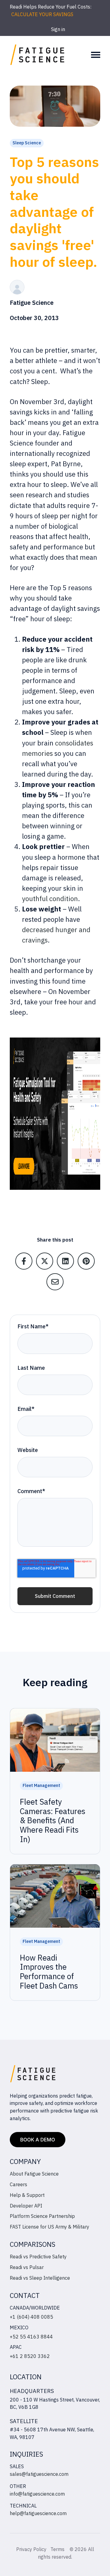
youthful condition (50, 899)
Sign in (58, 29)
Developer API (26, 2206)
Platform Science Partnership (42, 2216)
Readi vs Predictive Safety (38, 2257)
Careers (18, 2184)
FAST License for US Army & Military (50, 2227)
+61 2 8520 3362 (30, 2356)
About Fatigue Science (34, 2174)
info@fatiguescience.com (37, 2494)
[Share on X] (45, 1261)
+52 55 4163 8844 (31, 2337)
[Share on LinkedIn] (65, 1261)
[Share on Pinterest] (86, 1261)
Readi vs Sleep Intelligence (40, 2278)
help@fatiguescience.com (38, 2513)
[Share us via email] (55, 1282)
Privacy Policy (31, 2549)
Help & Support (27, 2195)
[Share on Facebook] (24, 1261)
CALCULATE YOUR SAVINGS (42, 14)
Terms (58, 2549)
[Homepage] (37, 55)
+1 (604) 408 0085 (31, 2317)
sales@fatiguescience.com (39, 2474)
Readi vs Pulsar (27, 2267)
